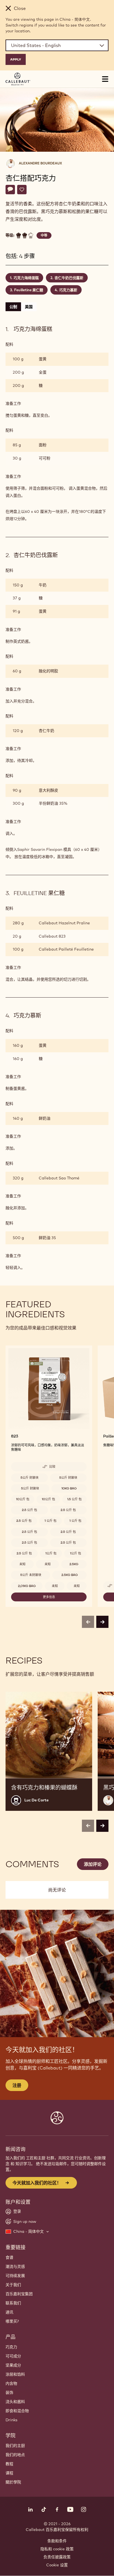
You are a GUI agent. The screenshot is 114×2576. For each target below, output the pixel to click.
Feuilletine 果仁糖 (29, 290)
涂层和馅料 (15, 2374)
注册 (17, 2085)
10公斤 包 (23, 1499)
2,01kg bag (27, 1586)
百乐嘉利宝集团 (19, 2294)
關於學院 (13, 2482)
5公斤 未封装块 (31, 1575)
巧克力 (11, 2347)
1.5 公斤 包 (74, 1499)
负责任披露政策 (57, 2557)
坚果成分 (13, 2365)
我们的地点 (15, 2455)
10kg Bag (69, 1488)
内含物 (11, 2383)
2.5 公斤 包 (29, 1510)
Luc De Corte (37, 1800)
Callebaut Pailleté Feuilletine (66, 949)
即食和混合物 (17, 2411)
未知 (22, 1564)
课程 (9, 2473)
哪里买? (12, 2321)
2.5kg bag (70, 1575)
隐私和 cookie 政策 (57, 2549)
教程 (9, 2464)
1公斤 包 (51, 1553)
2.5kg (74, 1564)
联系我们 (13, 2303)
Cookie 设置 (57, 2565)
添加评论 (93, 1864)
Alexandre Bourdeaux (40, 163)
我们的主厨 (15, 2446)
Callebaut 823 (52, 936)
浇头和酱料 (15, 2402)
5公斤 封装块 (29, 1478)
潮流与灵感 (15, 2267)
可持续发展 (15, 2276)
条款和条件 (57, 2541)
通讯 (9, 2312)
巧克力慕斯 (68, 290)
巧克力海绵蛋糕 (26, 278)
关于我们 (13, 2285)
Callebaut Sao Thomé (59, 1178)
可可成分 (13, 2356)
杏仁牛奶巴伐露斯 (69, 278)
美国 (29, 307)
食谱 (9, 2257)
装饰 (9, 2393)
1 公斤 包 (50, 1521)
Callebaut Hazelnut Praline (64, 923)
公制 (13, 307)
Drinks (11, 2420)
